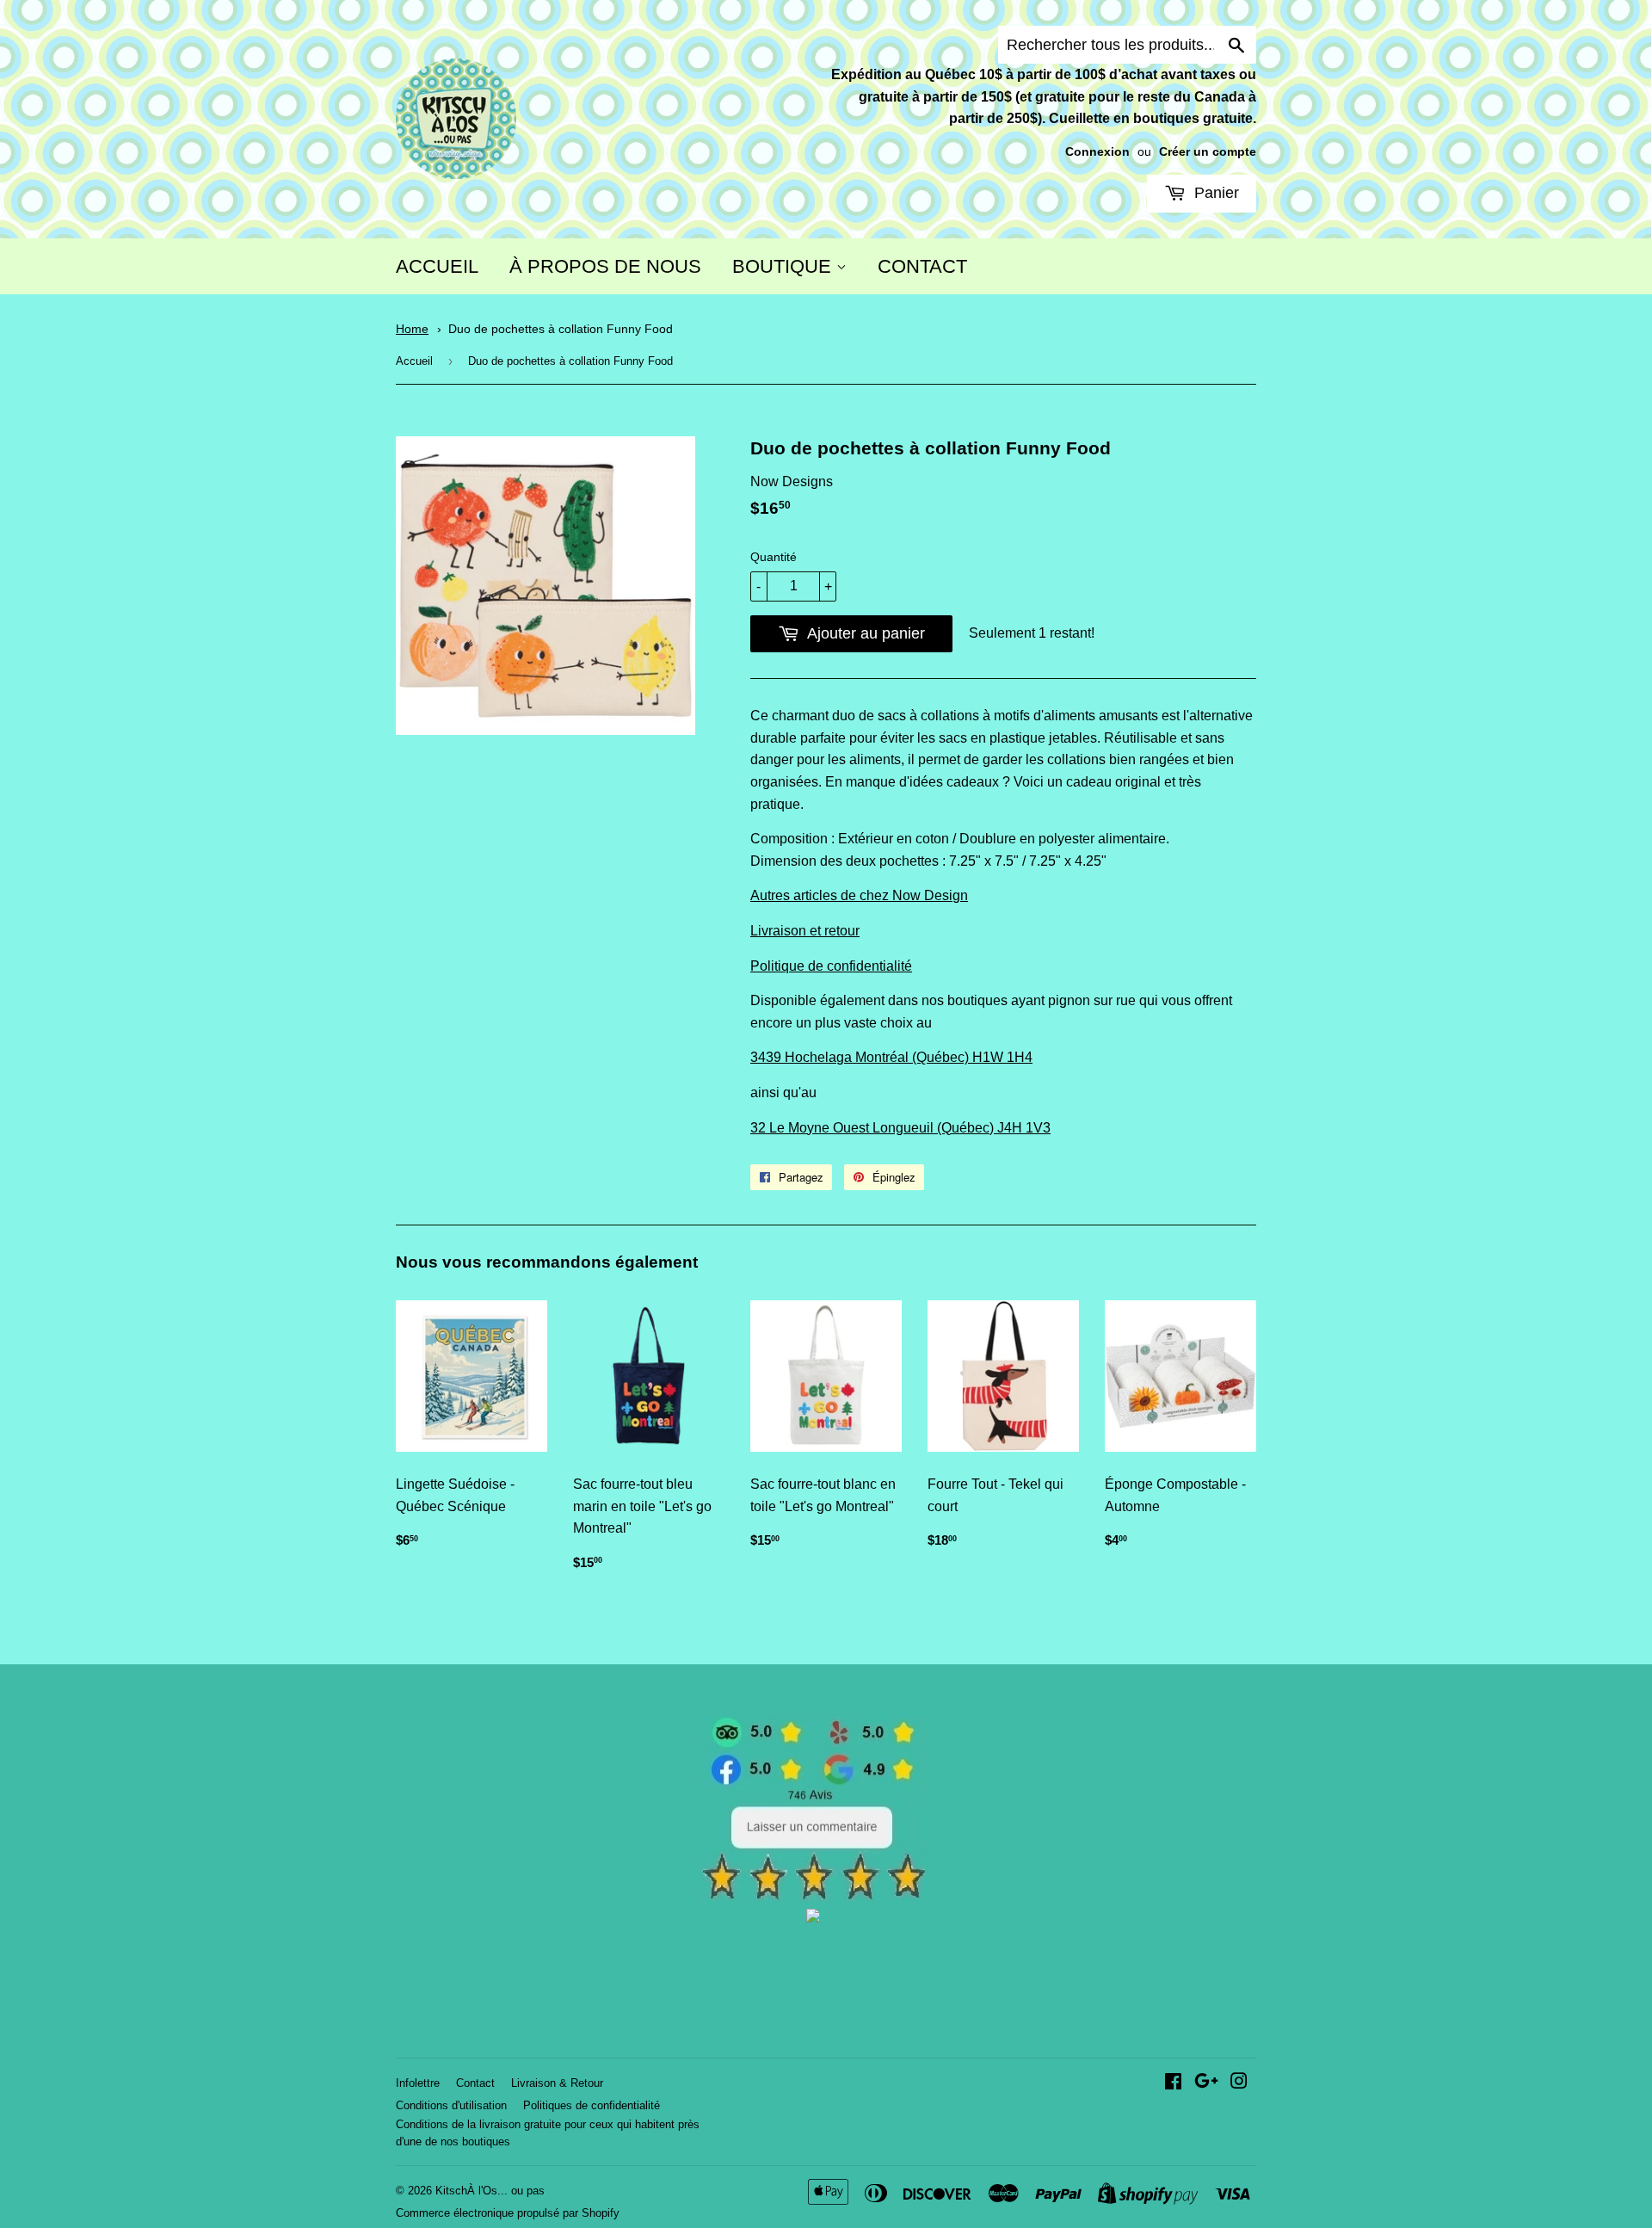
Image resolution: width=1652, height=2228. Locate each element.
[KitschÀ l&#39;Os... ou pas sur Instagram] (1239, 2083)
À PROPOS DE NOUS (605, 266)
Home (412, 329)
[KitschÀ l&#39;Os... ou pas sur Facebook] (1173, 2083)
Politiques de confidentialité (592, 2105)
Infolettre (418, 2083)
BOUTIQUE (784, 266)
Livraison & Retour (557, 2083)
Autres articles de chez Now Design (859, 895)
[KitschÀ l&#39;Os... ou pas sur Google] (1206, 2083)
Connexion (1097, 152)
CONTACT (922, 266)
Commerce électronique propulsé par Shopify (508, 2213)
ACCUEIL (437, 266)
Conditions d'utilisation (451, 2105)
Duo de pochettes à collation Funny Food (561, 329)
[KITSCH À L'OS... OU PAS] (813, 1918)
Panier (1214, 193)
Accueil (414, 361)
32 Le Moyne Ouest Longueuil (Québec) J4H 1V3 (900, 1128)
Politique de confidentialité (831, 966)
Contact (475, 2083)
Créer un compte (1208, 152)
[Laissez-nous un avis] (814, 1896)
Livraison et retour (805, 931)
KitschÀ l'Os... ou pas (490, 2191)
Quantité (774, 557)
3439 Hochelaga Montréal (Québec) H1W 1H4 (891, 1057)
